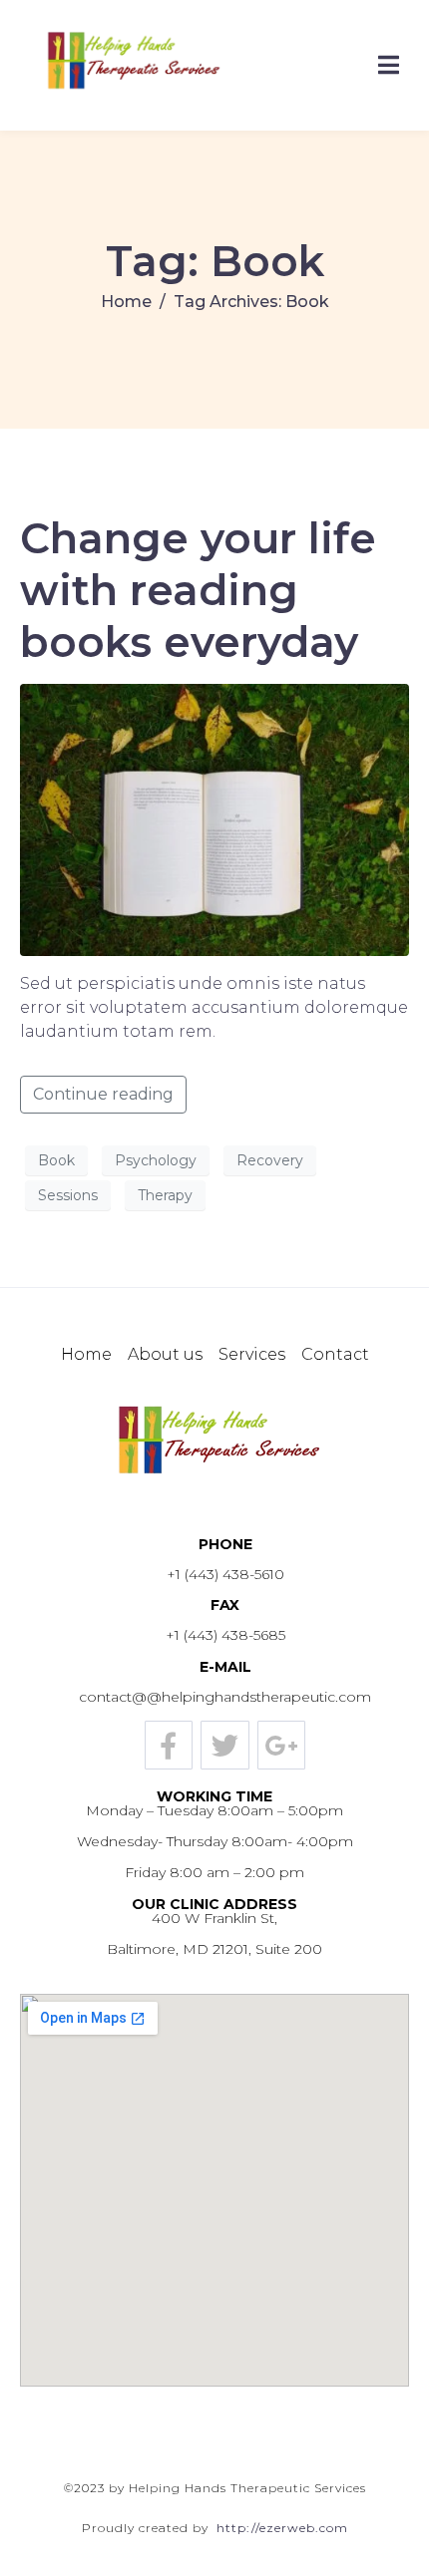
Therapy (165, 1195)
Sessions (68, 1195)
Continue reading (103, 1094)
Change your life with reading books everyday (198, 590)
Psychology (156, 1160)
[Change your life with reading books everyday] (214, 819)
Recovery (270, 1160)
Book (56, 1160)
